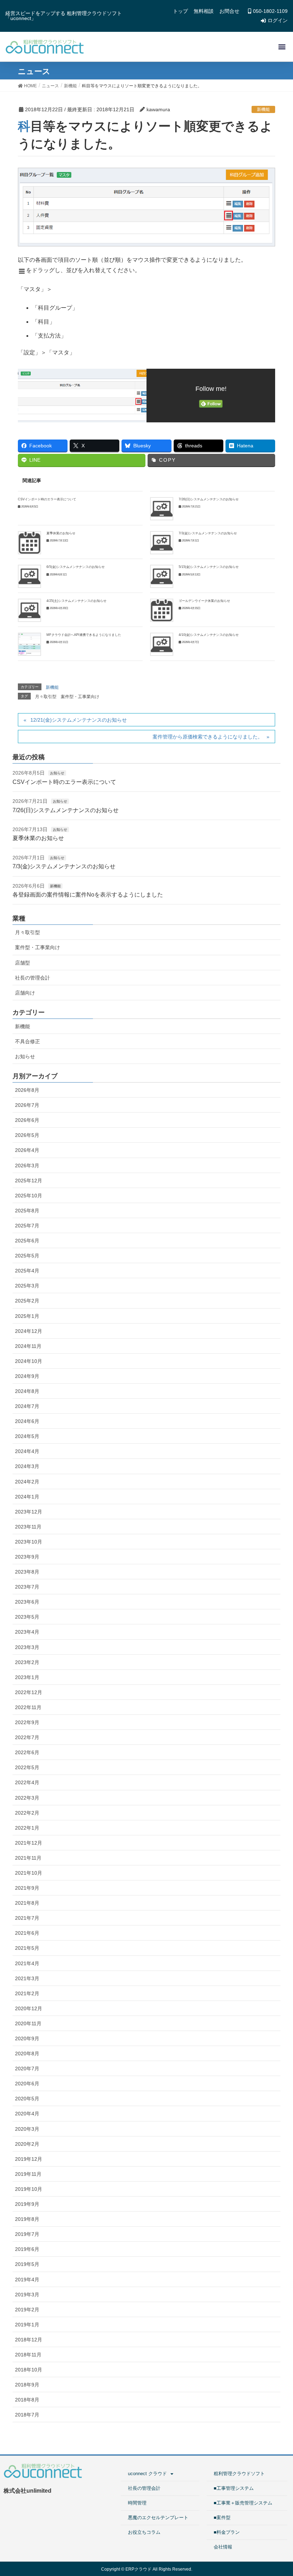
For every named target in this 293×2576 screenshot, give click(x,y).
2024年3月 (27, 1466)
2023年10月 (29, 1542)
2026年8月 (27, 1090)
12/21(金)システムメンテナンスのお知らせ (79, 720)
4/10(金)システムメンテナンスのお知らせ (209, 635)
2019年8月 (27, 2219)
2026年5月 (27, 1135)
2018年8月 (27, 2400)
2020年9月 (27, 2038)
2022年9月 (27, 1722)
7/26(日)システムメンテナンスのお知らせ (209, 499)
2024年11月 (28, 1346)
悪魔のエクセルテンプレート (158, 2518)
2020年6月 (27, 2084)
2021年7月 (27, 1918)
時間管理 (137, 2503)
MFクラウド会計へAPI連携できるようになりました (84, 635)
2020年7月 (27, 2069)
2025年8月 (27, 1211)
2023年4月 (27, 1632)
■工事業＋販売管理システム (243, 2503)
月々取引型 (46, 697)
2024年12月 (29, 1331)
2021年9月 (27, 1888)
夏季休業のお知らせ (61, 533)
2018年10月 (29, 2370)
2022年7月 (27, 1737)
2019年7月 (27, 2234)
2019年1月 (27, 2325)
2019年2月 (27, 2310)
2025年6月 (27, 1241)
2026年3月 (27, 1166)
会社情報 (223, 2547)
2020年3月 (27, 2129)
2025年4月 (27, 1271)
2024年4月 (27, 1451)
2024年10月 (29, 1361)
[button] (282, 47)
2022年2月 (27, 1813)
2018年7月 (27, 2415)
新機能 (263, 109)
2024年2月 (27, 1482)
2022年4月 (27, 1782)
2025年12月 (29, 1181)
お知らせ (57, 773)
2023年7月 (27, 1587)
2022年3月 (27, 1798)
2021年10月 (29, 1873)
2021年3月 (27, 1978)
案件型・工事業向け (80, 697)
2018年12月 (29, 2340)
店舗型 (23, 963)
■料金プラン (227, 2532)
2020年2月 (27, 2144)
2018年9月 (27, 2385)
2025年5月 (27, 1256)
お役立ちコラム (144, 2532)
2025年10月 (29, 1196)
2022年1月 (27, 1828)
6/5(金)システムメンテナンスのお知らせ (76, 567)
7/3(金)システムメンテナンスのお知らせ (208, 533)
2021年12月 (29, 1843)
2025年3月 (27, 1286)
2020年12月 (29, 2008)
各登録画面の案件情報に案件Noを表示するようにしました (88, 895)
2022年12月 (29, 1692)
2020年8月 (27, 2054)
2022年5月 (27, 1767)
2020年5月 (27, 2099)
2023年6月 (27, 1602)
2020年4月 (27, 2114)
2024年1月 (27, 1497)
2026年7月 (27, 1105)
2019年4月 (27, 2280)
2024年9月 (27, 1376)
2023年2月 (27, 1662)
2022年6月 (27, 1752)
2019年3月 (27, 2295)
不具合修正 (28, 1041)
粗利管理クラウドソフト (239, 2474)
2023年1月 (27, 1677)
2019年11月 (28, 2174)
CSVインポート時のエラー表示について (47, 499)
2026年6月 (27, 1120)
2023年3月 (27, 1647)
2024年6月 (27, 1421)
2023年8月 (27, 1572)
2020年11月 (28, 2023)
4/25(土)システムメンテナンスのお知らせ (76, 601)
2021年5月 (27, 1948)
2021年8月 (27, 1903)
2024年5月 (27, 1436)
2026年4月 (27, 1150)
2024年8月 (27, 1391)
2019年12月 (29, 2159)
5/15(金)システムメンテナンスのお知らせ (209, 567)
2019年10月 (29, 2189)
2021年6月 (27, 1933)
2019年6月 (27, 2249)
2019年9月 (27, 2204)
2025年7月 (27, 1226)
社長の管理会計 (33, 978)
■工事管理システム (234, 2488)
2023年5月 (27, 1617)
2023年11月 (28, 1527)
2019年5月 (27, 2264)
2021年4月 (27, 1963)
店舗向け (25, 993)
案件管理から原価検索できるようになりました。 (208, 737)
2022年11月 (28, 1707)
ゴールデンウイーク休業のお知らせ (204, 601)
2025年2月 (27, 1301)
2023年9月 (27, 1557)
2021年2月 (27, 1993)
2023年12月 (29, 1512)
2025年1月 (27, 1316)
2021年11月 (28, 1858)
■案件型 (222, 2518)
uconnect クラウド (147, 2474)
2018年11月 (28, 2355)
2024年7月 (27, 1406)
